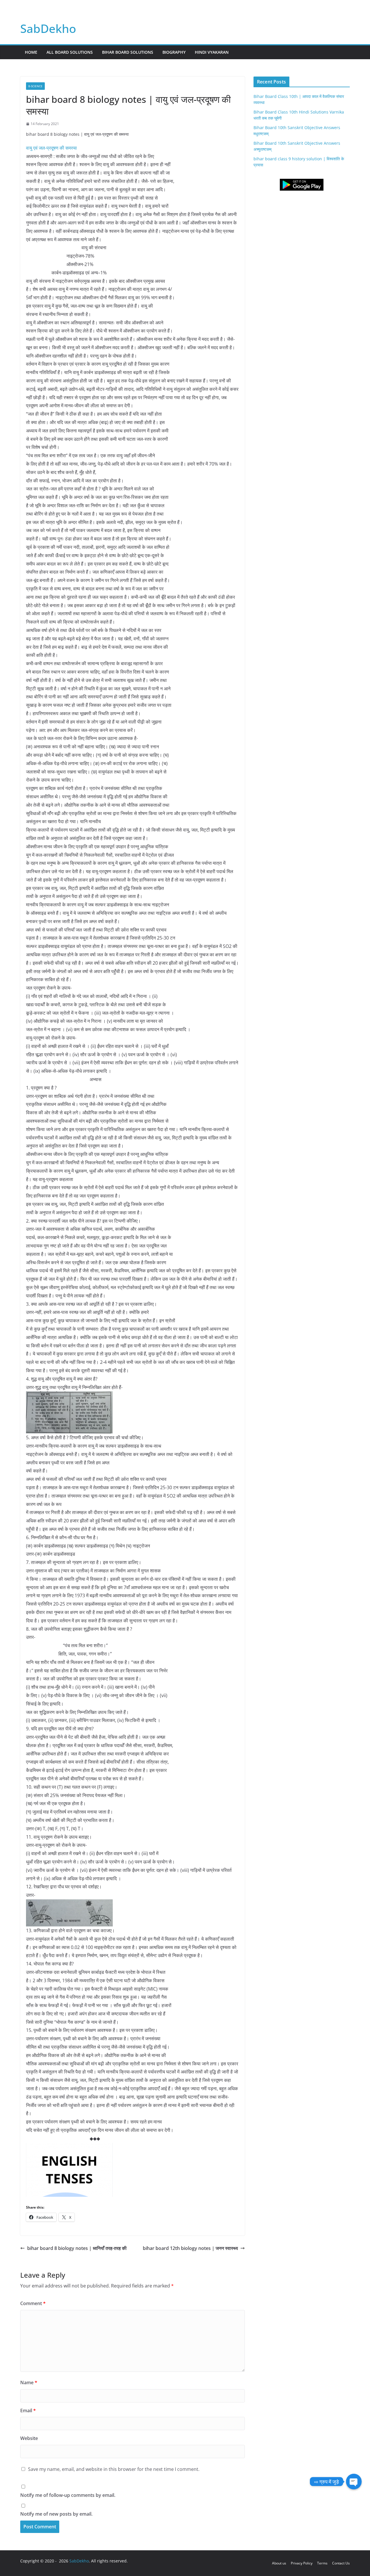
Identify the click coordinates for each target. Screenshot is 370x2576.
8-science (35, 86)
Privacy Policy (302, 2563)
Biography (174, 52)
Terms (322, 2563)
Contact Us (341, 2563)
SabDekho (48, 28)
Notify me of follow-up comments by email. (68, 2495)
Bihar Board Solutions (128, 52)
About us (279, 2563)
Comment (33, 2303)
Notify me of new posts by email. (56, 2514)
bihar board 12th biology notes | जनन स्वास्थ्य (190, 2248)
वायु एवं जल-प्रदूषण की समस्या (51, 148)
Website (29, 2438)
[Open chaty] (354, 2482)
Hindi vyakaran (212, 52)
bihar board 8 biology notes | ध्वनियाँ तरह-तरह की (77, 2248)
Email (28, 2411)
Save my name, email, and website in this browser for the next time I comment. (114, 2469)
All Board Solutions (70, 52)
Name (29, 2382)
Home (31, 52)
